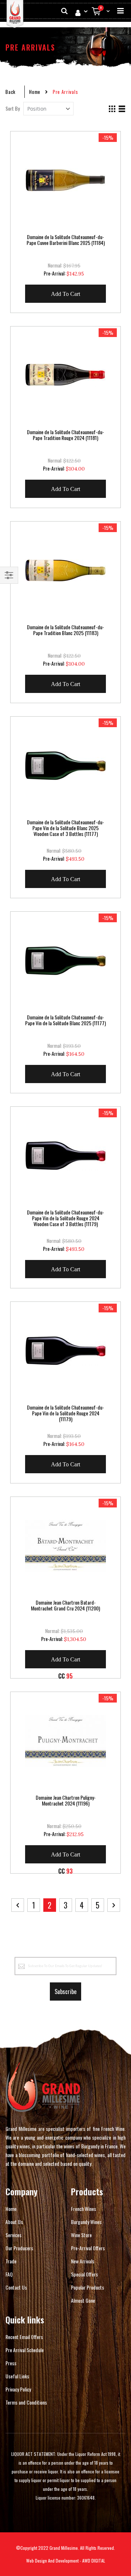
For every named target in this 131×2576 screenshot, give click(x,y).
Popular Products (88, 2287)
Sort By (13, 108)
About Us (14, 2222)
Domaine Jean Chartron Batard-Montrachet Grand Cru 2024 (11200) (65, 1605)
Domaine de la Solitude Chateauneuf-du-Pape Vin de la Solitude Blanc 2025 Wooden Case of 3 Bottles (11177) (65, 828)
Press (11, 2363)
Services (13, 2235)
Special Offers (84, 2274)
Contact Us (16, 2287)
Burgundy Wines (86, 2222)
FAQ (9, 2274)
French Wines (84, 2209)
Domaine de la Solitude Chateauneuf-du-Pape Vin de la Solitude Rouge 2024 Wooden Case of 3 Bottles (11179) (65, 1218)
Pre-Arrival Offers (88, 2248)
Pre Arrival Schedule (25, 2350)
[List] (122, 109)
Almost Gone (83, 2300)
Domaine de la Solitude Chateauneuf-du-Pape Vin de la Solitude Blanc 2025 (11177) (65, 1020)
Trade (11, 2261)
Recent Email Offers (24, 2337)
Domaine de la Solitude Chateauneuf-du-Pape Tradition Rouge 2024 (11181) (65, 435)
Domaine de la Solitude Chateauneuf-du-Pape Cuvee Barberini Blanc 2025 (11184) (66, 240)
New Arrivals (83, 2261)
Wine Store (81, 2235)
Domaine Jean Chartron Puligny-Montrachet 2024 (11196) (66, 1800)
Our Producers (19, 2248)
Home (35, 92)
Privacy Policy (18, 2389)
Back (11, 92)
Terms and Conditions (26, 2402)
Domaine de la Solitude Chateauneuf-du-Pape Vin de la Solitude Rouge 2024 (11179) (65, 1413)
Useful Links (17, 2376)
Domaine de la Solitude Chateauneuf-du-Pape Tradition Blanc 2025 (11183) (65, 630)
